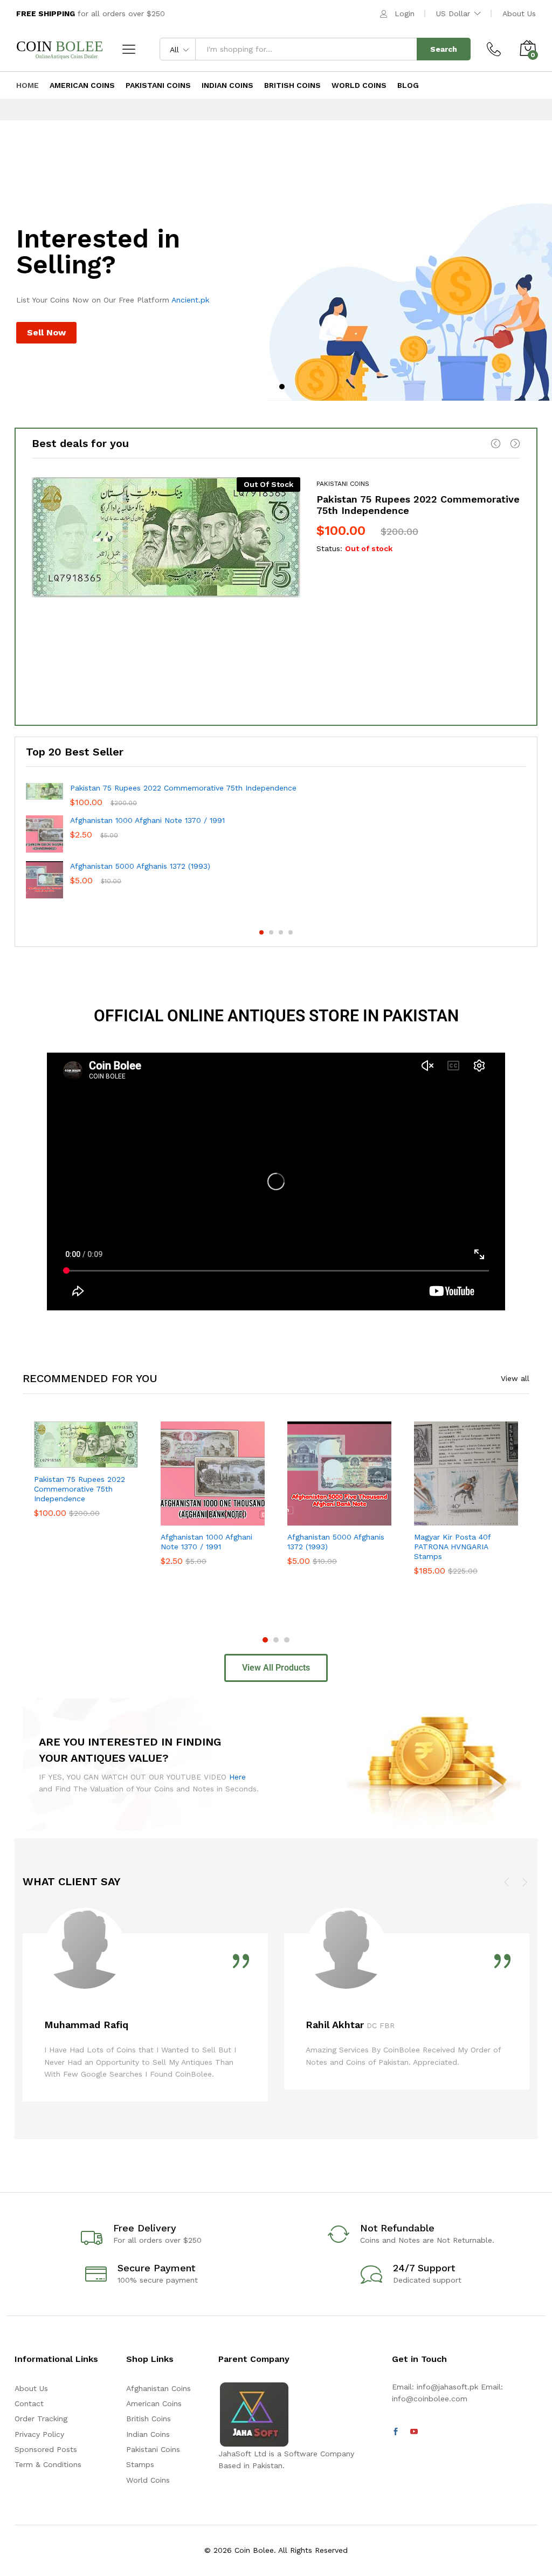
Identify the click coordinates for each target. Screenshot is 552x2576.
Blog (408, 85)
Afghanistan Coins (158, 2388)
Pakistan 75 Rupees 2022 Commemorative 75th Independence (183, 788)
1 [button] (270, 387)
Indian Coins (227, 85)
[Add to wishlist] (109, 1461)
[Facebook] (396, 2432)
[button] (187, 1519)
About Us (519, 13)
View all (515, 1378)
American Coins (82, 85)
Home (27, 85)
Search (444, 49)
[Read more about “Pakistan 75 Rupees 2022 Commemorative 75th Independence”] (60, 1461)
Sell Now (46, 332)
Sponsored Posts (46, 2449)
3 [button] (281, 932)
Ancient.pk (190, 300)
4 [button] (291, 932)
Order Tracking (41, 2419)
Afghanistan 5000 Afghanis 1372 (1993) (140, 866)
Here (237, 1777)
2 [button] (282, 387)
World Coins (359, 85)
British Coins (292, 85)
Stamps (140, 2464)
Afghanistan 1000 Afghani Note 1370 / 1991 (147, 820)
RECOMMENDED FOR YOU (90, 1378)
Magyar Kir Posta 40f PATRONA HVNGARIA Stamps (452, 1547)
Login (405, 13)
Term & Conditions (48, 2464)
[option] (276, 285)
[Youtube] (414, 2432)
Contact (29, 2403)
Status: (329, 548)
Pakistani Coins (158, 85)
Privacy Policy (39, 2434)
